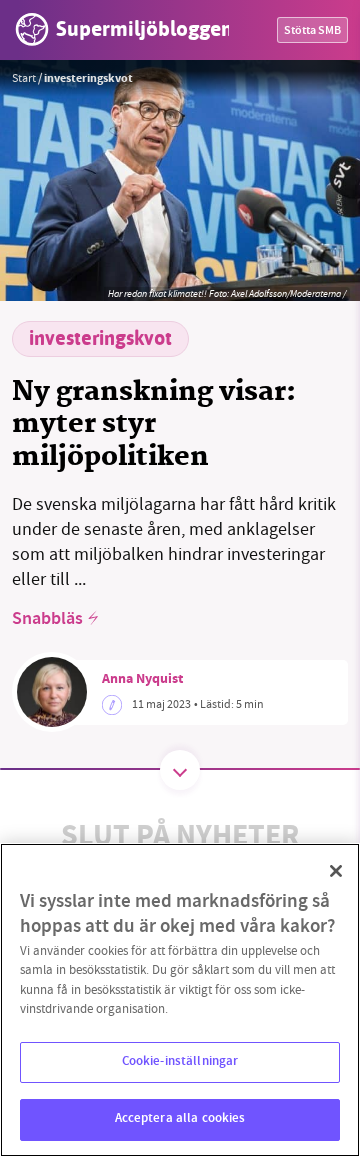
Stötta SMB (312, 31)
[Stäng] (336, 871)
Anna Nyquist (142, 680)
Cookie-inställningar (180, 1062)
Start (24, 78)
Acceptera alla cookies (180, 1119)
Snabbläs (47, 620)
